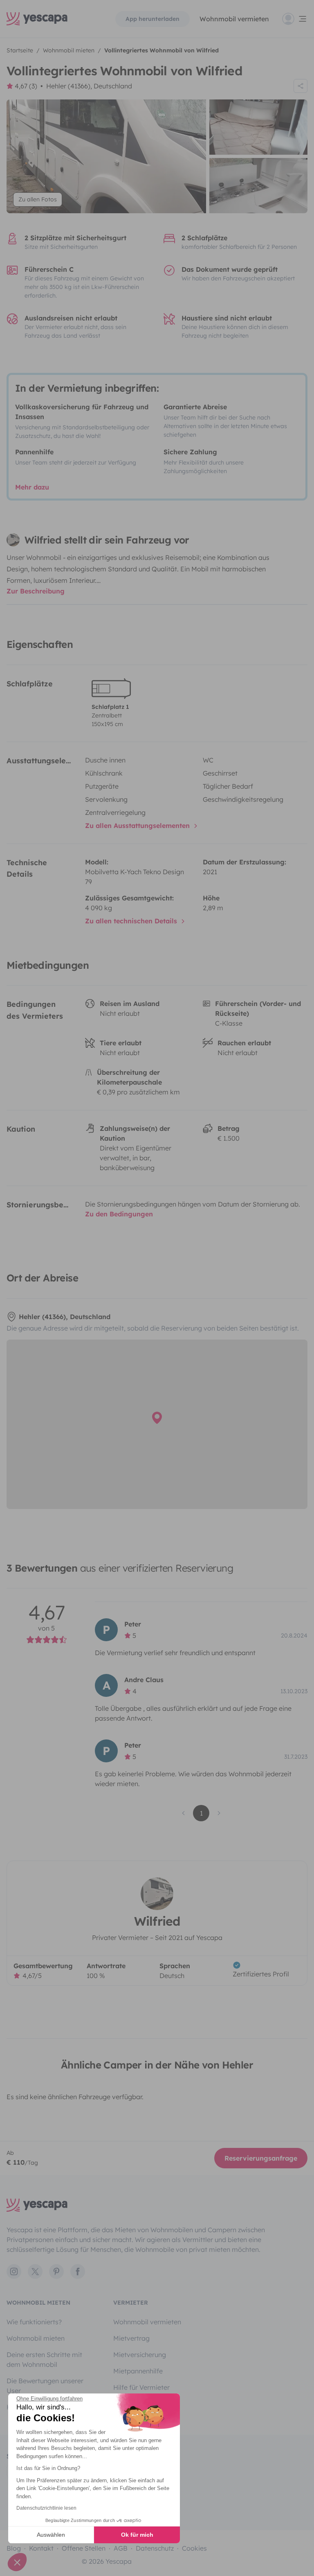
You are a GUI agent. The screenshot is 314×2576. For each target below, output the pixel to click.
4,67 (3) (26, 86)
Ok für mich (137, 2535)
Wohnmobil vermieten (234, 19)
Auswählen (51, 2535)
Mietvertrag (131, 2338)
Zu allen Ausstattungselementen (138, 826)
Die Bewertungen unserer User (45, 2386)
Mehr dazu (32, 487)
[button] (17, 2562)
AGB (121, 2548)
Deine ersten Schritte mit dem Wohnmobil (44, 2359)
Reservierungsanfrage (261, 2158)
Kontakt (41, 2548)
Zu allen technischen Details (132, 921)
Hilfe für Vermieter (141, 2387)
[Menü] (295, 19)
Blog (14, 2548)
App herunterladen (153, 19)
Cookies (194, 2548)
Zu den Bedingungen (119, 1214)
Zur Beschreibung (36, 591)
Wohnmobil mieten (36, 2338)
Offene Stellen (84, 2548)
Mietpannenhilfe (138, 2371)
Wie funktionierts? (34, 2322)
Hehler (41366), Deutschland (89, 86)
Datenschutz (155, 2548)
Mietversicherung (140, 2355)
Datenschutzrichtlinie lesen (46, 2508)
